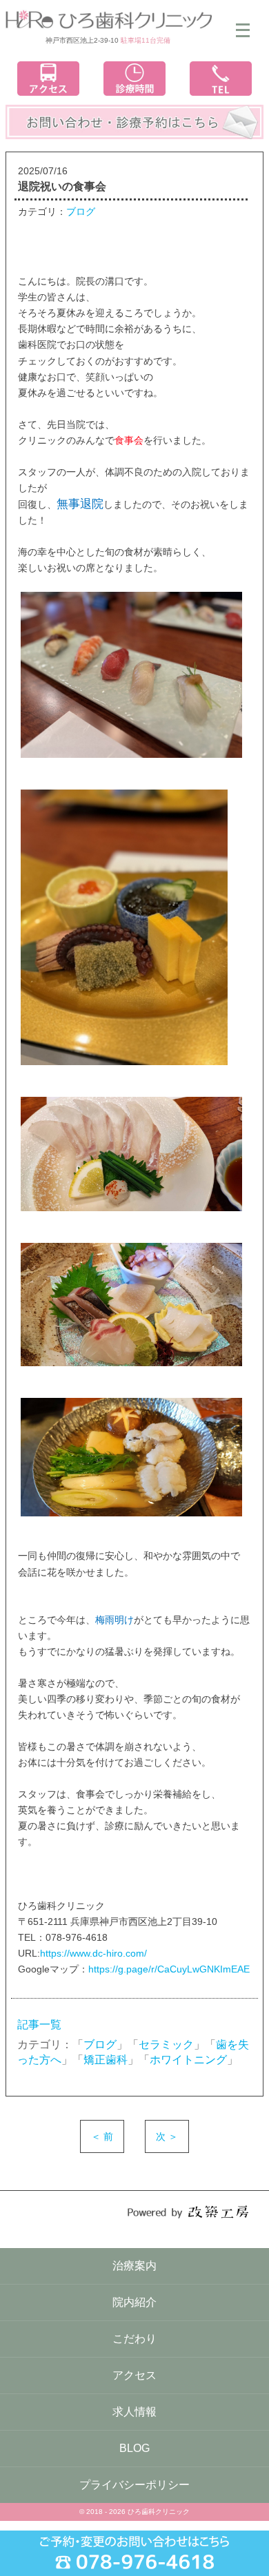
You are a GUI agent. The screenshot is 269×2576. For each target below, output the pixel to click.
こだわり (134, 2339)
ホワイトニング (188, 2060)
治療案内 (134, 2266)
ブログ (81, 212)
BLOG (134, 2448)
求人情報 (134, 2412)
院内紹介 (134, 2302)
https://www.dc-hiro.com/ (93, 1953)
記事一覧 (39, 2024)
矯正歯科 (106, 2060)
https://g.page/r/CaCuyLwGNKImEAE (169, 1969)
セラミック (166, 2044)
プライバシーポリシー (134, 2485)
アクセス (134, 2375)
